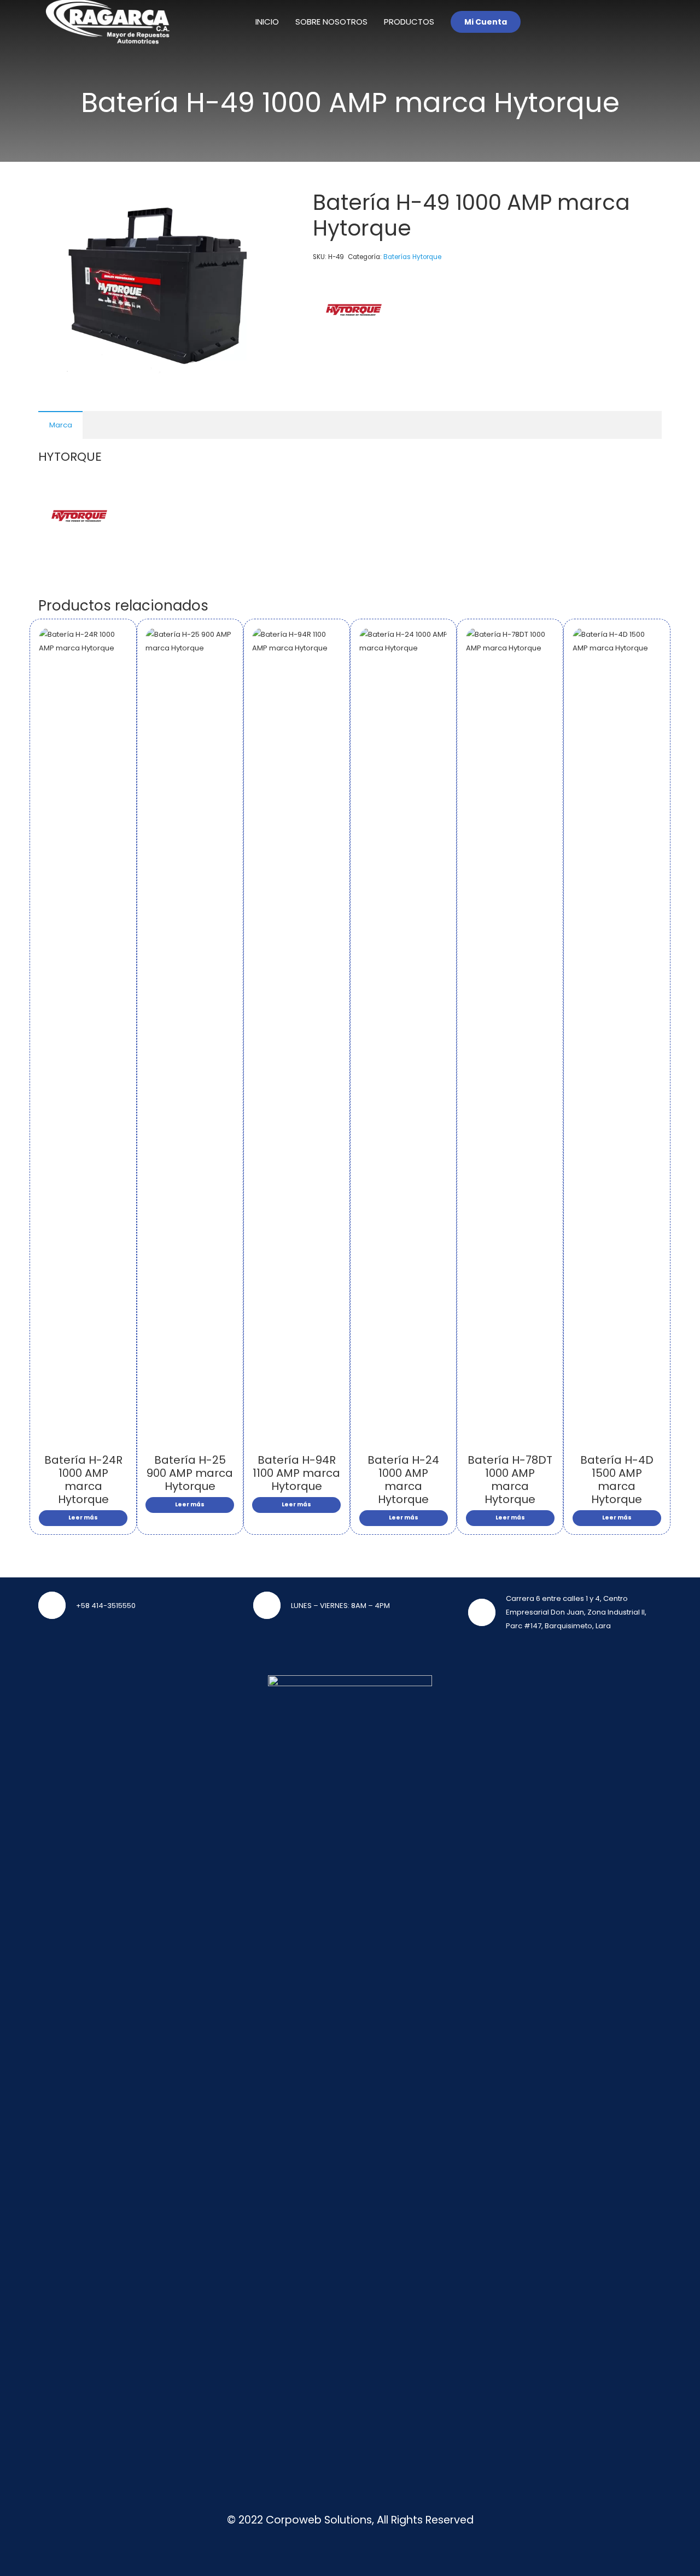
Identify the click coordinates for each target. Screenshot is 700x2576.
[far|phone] (57, 1605)
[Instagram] (651, 22)
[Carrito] (588, 22)
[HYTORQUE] (354, 312)
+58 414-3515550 (106, 1606)
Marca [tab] (61, 425)
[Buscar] (615, 22)
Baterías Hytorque (412, 257)
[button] (261, 204)
